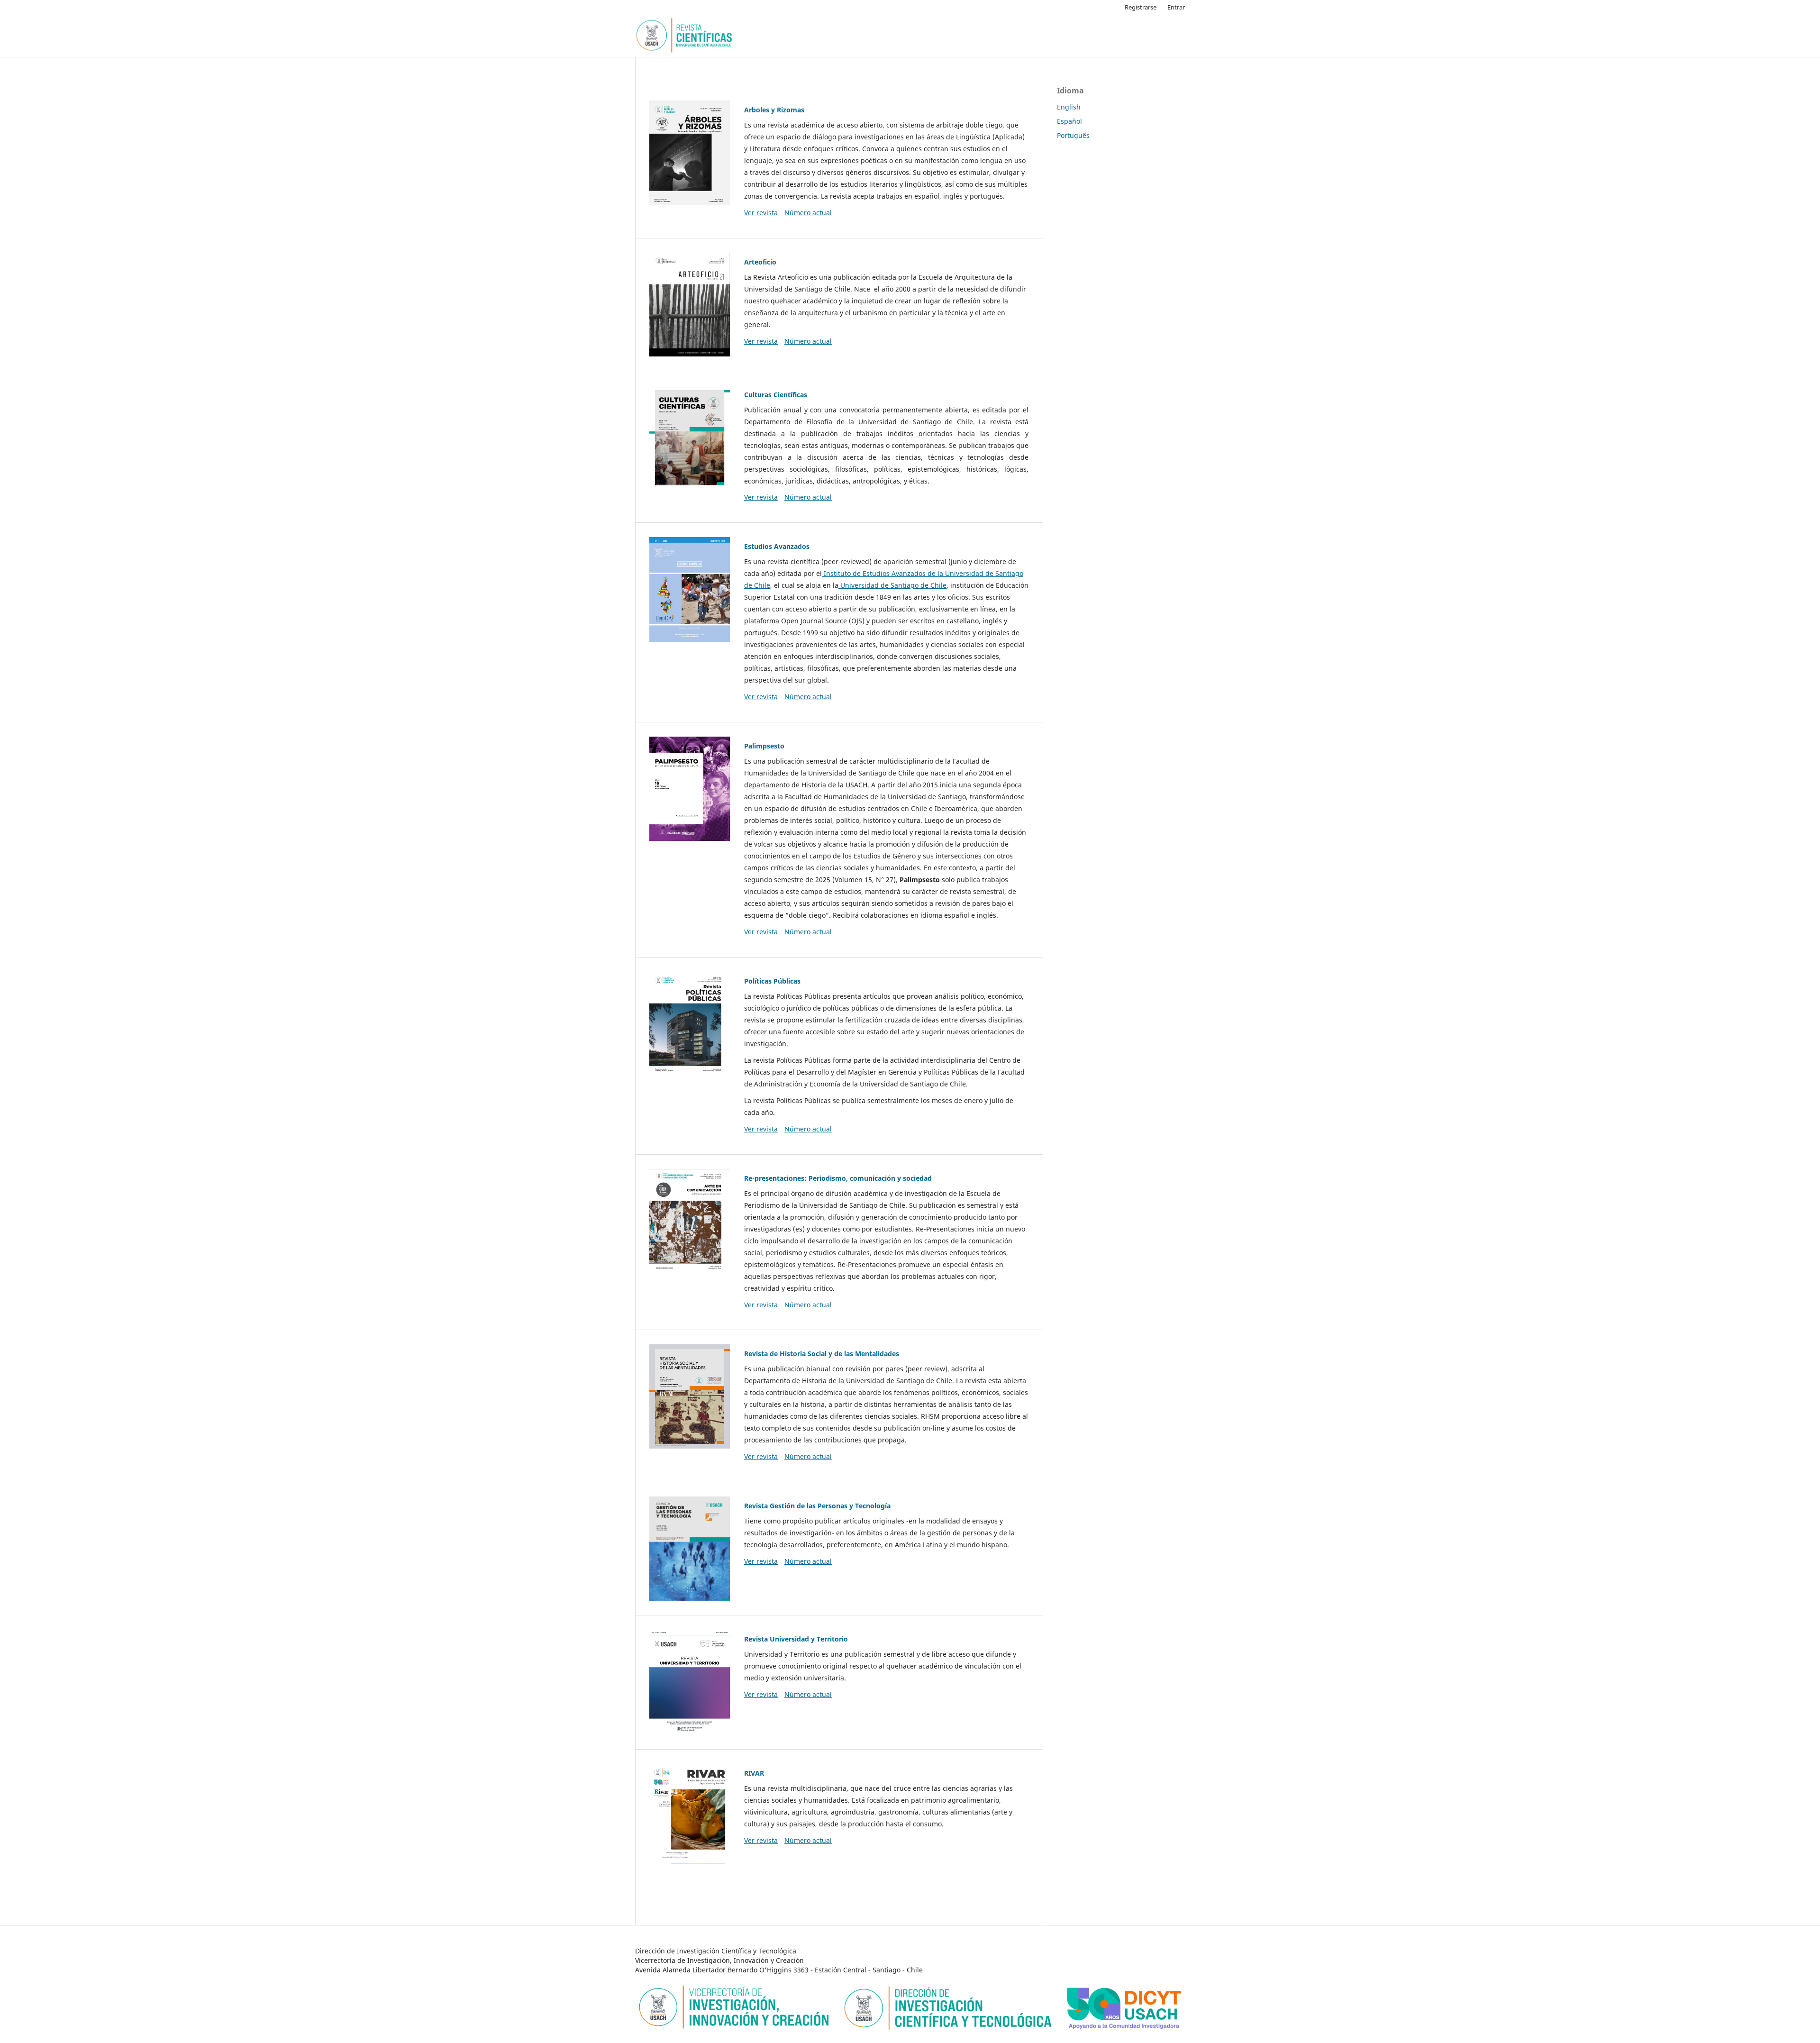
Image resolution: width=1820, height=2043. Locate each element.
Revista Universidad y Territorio (796, 1639)
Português (1073, 135)
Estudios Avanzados (777, 546)
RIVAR (754, 1773)
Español (1069, 121)
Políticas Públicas (772, 981)
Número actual (808, 213)
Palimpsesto (764, 746)
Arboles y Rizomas (774, 110)
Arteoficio (760, 262)
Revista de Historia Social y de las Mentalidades (822, 1354)
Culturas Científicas (776, 395)
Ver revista (761, 213)
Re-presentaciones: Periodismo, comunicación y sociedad (838, 1178)
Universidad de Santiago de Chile (892, 585)
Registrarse (1141, 7)
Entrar (1176, 7)
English (1069, 107)
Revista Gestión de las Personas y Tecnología (817, 1506)
